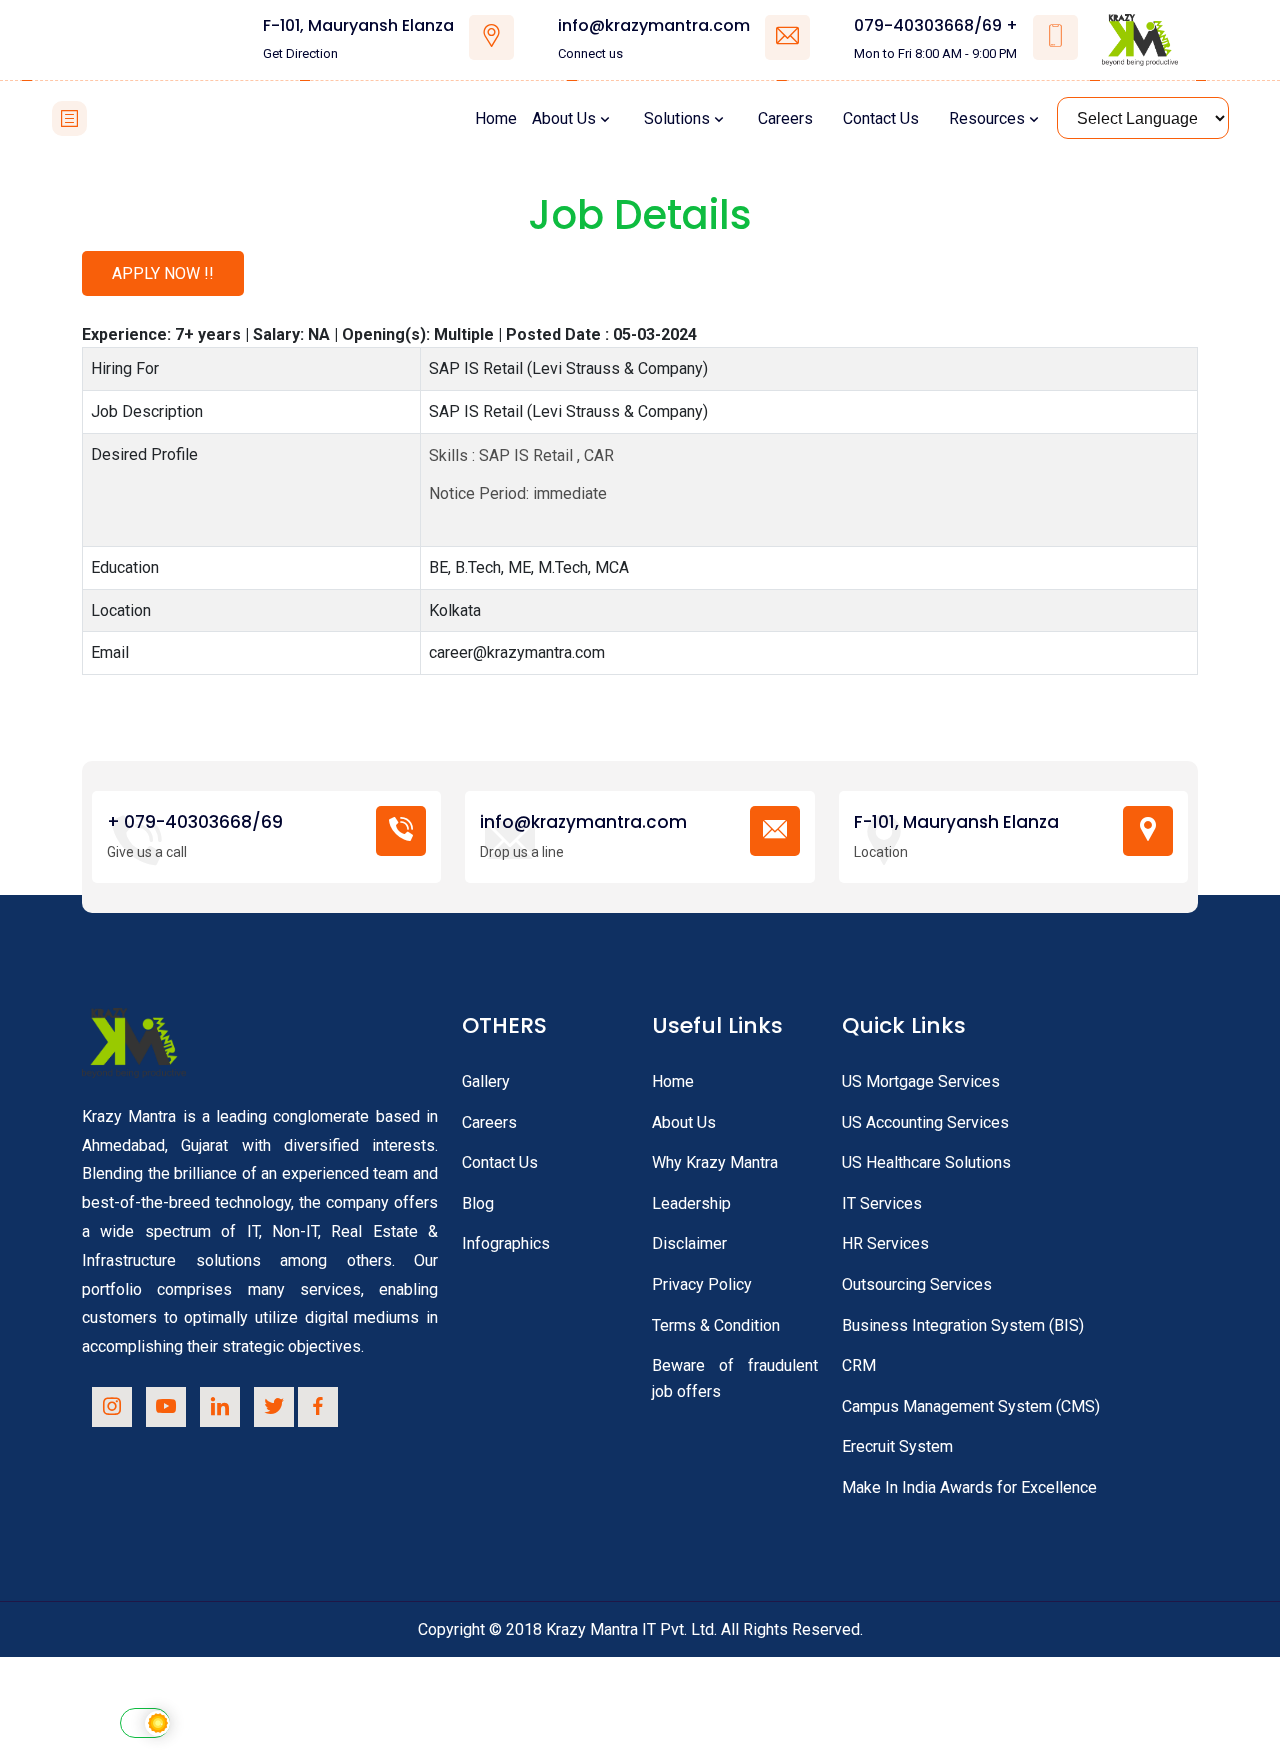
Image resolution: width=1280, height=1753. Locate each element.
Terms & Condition (716, 1325)
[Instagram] (112, 1407)
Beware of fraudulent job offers (735, 1378)
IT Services (882, 1203)
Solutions (677, 118)
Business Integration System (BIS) (963, 1325)
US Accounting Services (925, 1122)
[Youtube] (166, 1407)
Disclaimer (689, 1243)
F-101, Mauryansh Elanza (358, 26)
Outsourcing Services (917, 1284)
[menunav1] (69, 118)
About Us (564, 118)
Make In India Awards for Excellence (969, 1487)
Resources (987, 118)
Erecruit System (897, 1446)
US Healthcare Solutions (926, 1162)
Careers (785, 118)
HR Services (885, 1243)
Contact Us (881, 118)
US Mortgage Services (921, 1081)
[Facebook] (318, 1407)
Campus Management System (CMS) (971, 1406)
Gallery (486, 1081)
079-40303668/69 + (936, 26)
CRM (859, 1365)
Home (496, 118)
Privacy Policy (702, 1284)
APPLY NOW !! (163, 273)
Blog (478, 1203)
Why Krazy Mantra (715, 1162)
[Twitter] (274, 1407)
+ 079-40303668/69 (195, 822)
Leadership (691, 1203)
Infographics (506, 1243)
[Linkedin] (220, 1407)
